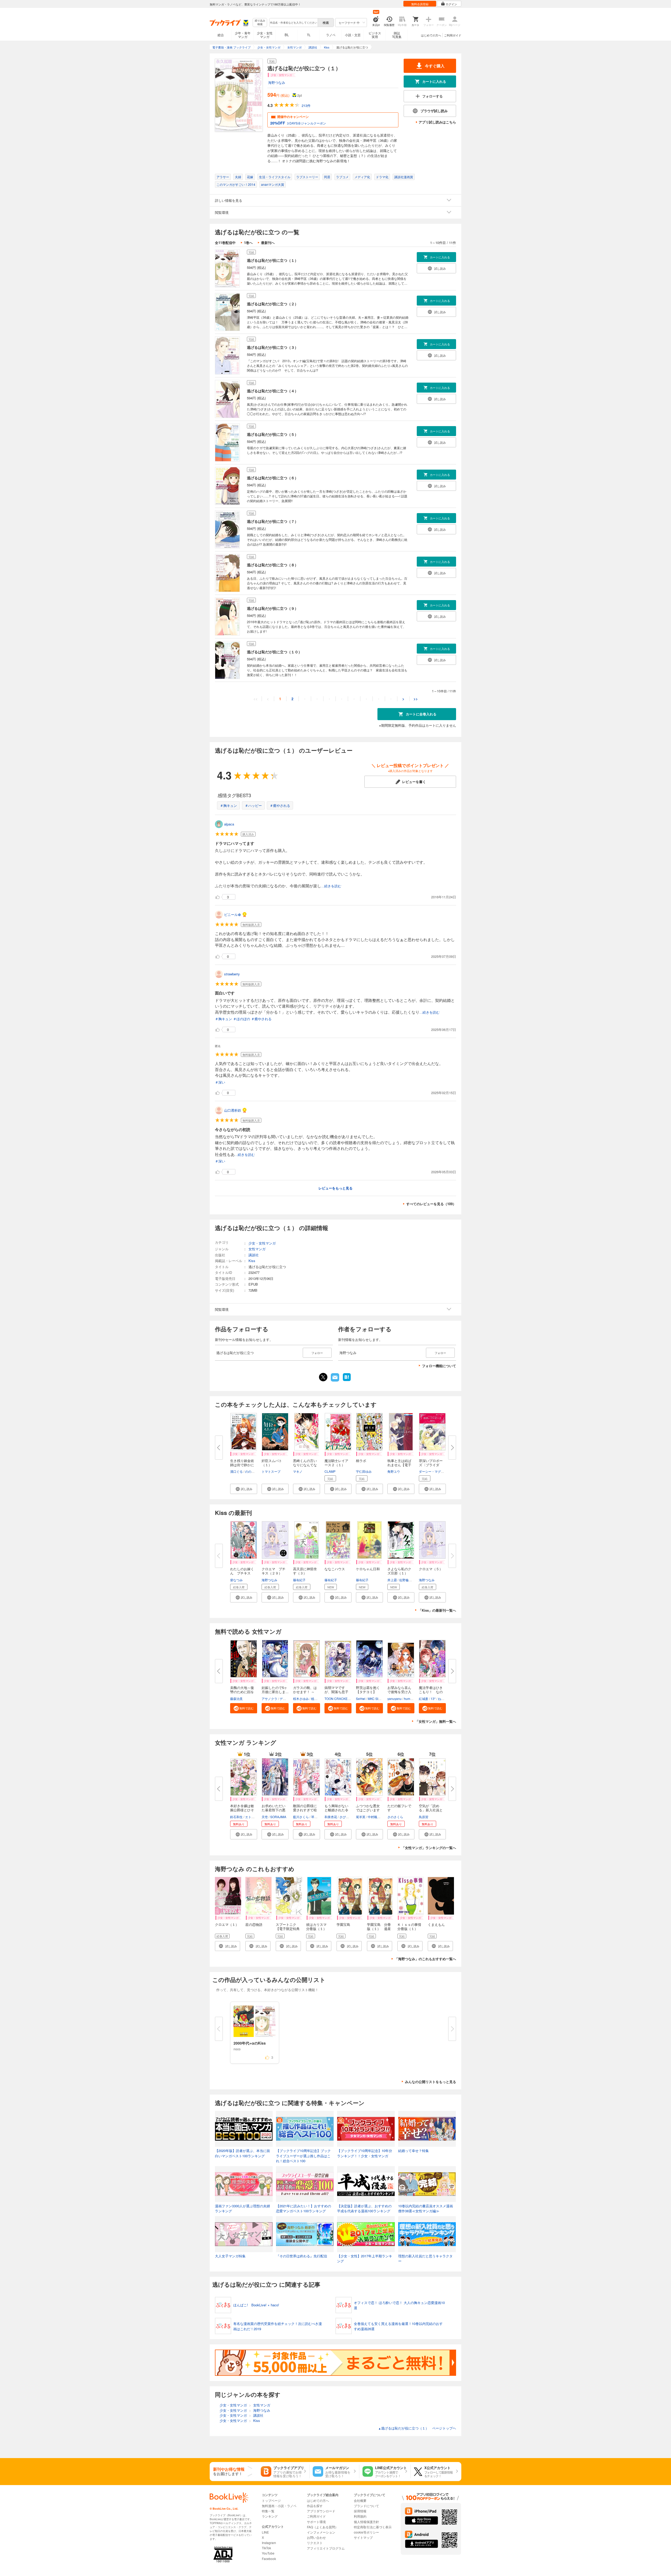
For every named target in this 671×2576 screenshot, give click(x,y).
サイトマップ (363, 2537)
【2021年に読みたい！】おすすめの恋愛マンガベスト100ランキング (304, 2208)
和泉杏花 (331, 1817)
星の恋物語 (254, 1924)
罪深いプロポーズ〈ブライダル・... (431, 1465)
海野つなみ (277, 82)
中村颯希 (374, 1817)
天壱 (265, 1817)
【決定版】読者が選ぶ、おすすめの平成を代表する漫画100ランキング (364, 2208)
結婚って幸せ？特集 (413, 2151)
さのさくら (395, 1817)
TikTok (266, 2548)
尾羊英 (361, 1817)
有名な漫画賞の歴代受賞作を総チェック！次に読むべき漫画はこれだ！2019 (278, 2326)
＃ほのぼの (242, 1019)
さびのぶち (347, 1817)
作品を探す (315, 2506)
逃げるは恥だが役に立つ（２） (273, 304)
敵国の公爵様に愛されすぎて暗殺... (305, 1810)
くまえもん (436, 1924)
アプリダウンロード (321, 2511)
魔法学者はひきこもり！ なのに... (431, 1692)
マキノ (298, 1471)
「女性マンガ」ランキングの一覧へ (429, 1848)
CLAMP (330, 1471)
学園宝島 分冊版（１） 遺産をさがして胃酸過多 (379, 1931)
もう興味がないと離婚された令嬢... (336, 1810)
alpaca (229, 824)
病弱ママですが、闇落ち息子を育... (336, 1692)
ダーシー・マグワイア (435, 1471)
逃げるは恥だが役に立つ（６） (273, 478)
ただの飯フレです (399, 1808)
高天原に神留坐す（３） (305, 1571)
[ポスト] (323, 1377)
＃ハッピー (253, 805)
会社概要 (360, 2500)
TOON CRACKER (337, 1699)
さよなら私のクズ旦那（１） (399, 1571)
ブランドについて (366, 2506)
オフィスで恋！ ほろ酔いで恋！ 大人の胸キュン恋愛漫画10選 (399, 2305)
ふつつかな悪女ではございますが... (368, 1810)
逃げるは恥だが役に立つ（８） (273, 565)
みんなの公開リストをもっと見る (431, 2082)
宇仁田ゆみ (364, 1471)
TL (309, 35)
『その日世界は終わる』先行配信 (302, 2256)
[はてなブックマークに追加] (347, 1381)
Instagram (269, 2543)
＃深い (220, 1082)
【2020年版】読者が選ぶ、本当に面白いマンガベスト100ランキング (242, 2153)
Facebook (269, 2559)
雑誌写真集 (397, 35)
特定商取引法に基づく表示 (373, 2527)
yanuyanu (394, 1699)
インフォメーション (321, 2532)
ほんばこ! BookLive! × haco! (256, 2305)
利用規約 (360, 2516)
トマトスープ (271, 1471)
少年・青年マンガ (243, 35)
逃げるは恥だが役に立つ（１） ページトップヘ (417, 2428)
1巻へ (248, 243)
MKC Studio (376, 1699)
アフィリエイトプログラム (326, 2548)
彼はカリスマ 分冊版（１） (318, 1926)
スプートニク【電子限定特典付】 (288, 1929)
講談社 (254, 1255)
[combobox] (293, 23)
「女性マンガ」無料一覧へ (436, 1721)
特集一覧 (268, 2511)
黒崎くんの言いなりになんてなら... (305, 1465)
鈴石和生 (236, 1817)
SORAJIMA (278, 1817)
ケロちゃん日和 (368, 1569)
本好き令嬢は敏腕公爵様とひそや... (242, 1810)
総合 (221, 35)
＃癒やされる (280, 805)
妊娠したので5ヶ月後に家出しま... (275, 1690)
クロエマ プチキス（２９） (274, 1571)
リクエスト (315, 2543)
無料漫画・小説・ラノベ (279, 2506)
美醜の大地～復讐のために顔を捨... (242, 1692)
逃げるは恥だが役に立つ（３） (273, 347)
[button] (244, 1489)
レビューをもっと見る (335, 1188)
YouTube (268, 2553)
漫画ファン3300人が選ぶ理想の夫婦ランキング (242, 2208)
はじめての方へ (431, 35)
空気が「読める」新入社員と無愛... (431, 1810)
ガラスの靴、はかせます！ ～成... (305, 1692)
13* (433, 1699)
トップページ (271, 2500)
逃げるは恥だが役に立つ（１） (273, 260)
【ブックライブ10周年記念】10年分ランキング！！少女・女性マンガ (365, 2153)
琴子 (314, 1817)
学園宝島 (343, 1924)
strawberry (232, 974)
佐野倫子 (405, 1580)
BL (287, 35)
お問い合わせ (316, 2537)
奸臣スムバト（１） (272, 1463)
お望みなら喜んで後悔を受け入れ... (399, 1692)
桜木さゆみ (301, 1699)
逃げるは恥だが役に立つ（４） (273, 391)
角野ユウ (394, 1471)
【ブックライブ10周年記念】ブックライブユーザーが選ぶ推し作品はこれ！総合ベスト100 (303, 2156)
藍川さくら (301, 1817)
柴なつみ (236, 1580)
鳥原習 (424, 1817)
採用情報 (360, 2511)
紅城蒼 (424, 1699)
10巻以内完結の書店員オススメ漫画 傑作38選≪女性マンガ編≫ (427, 2208)
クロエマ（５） (431, 1569)
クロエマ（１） (227, 1924)
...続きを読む (331, 886)
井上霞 (392, 1580)
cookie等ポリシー (366, 2532)
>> (416, 699)
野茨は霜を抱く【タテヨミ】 (368, 1690)
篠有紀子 (299, 1580)
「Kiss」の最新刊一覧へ (437, 1610)
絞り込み (260, 22)
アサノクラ (269, 1699)
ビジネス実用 (375, 35)
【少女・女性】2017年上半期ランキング (365, 2259)
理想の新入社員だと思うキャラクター (425, 2259)
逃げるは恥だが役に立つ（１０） (274, 652)
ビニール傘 (233, 914)
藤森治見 (236, 1699)
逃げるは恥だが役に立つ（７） (273, 521)
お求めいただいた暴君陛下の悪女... (274, 1810)
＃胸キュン (228, 805)
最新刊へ (268, 243)
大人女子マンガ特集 (230, 2256)
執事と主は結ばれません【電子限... (399, 1465)
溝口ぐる (236, 1471)
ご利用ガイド (453, 35)
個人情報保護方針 (366, 2522)
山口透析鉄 (233, 1110)
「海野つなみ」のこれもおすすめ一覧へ (425, 1959)
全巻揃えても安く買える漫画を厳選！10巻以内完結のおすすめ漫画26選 (398, 2326)
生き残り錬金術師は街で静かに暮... (242, 1465)
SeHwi (361, 1699)
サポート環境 (316, 2522)
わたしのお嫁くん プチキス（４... (242, 1573)
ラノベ (331, 35)
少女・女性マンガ (265, 35)
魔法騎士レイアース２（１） (336, 1463)
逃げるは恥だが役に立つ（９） (273, 608)
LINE (265, 2532)
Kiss (252, 1261)
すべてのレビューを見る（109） (431, 1204)
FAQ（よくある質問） (323, 2527)
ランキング (270, 2516)
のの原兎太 (253, 1471)
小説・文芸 (353, 35)
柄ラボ (361, 1461)
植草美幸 (317, 1699)
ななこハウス (335, 1569)
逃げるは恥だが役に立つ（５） (273, 434)
